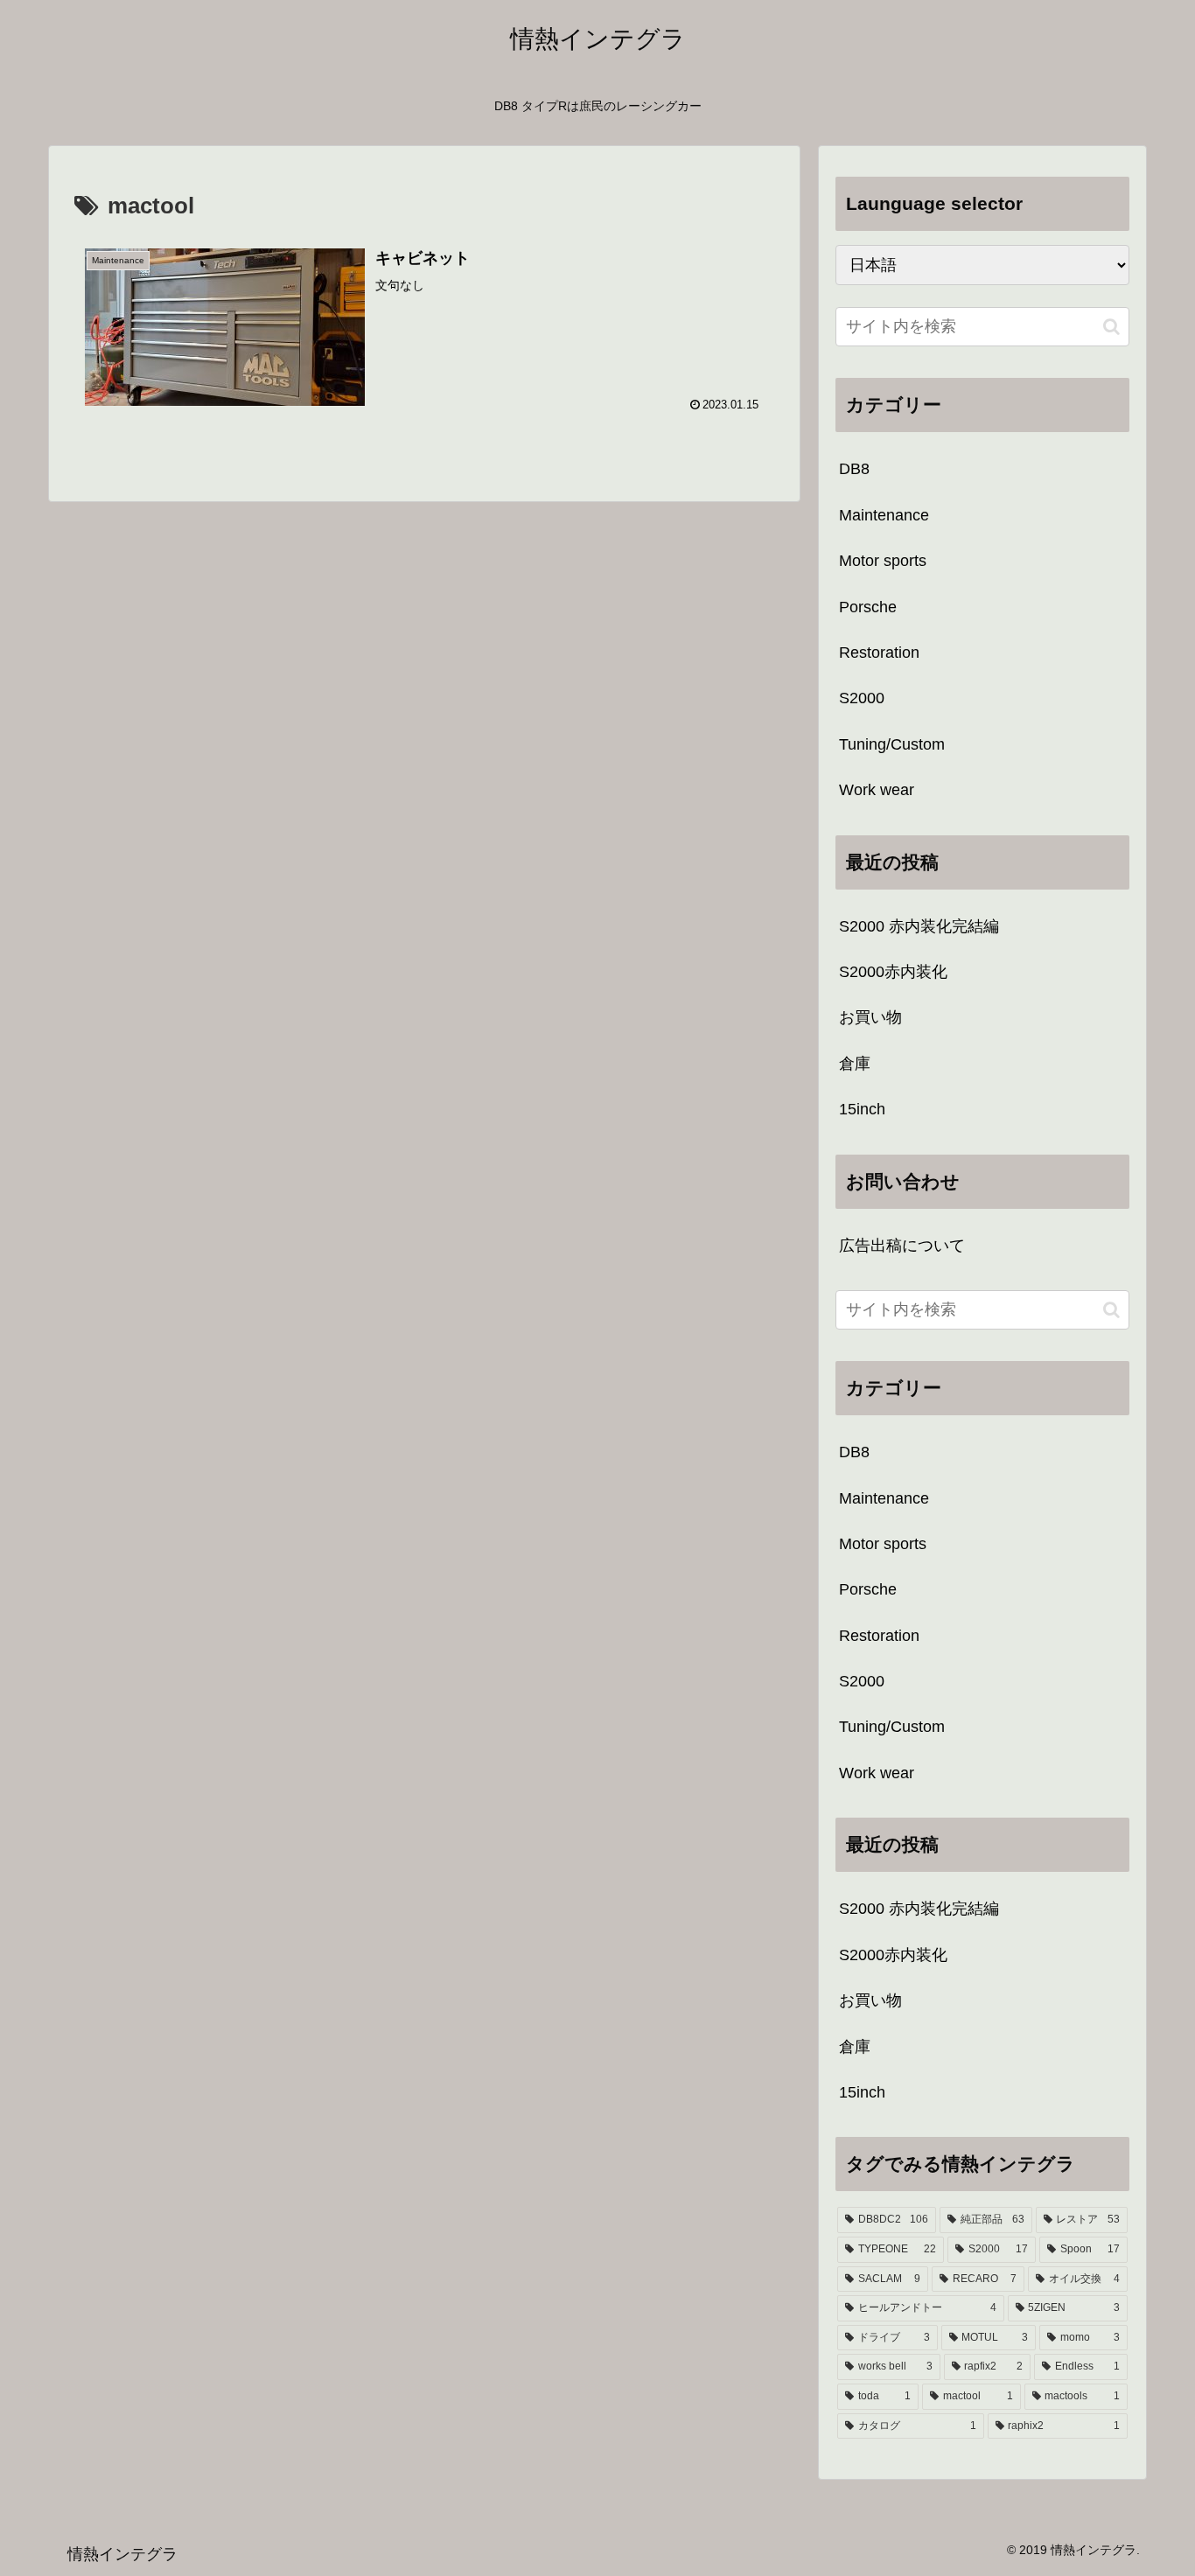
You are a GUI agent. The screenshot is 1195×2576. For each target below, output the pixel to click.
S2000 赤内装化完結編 (919, 926)
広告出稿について (902, 1246)
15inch (862, 1109)
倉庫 (855, 1064)
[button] (1111, 327)
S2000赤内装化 (893, 972)
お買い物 (870, 1017)
